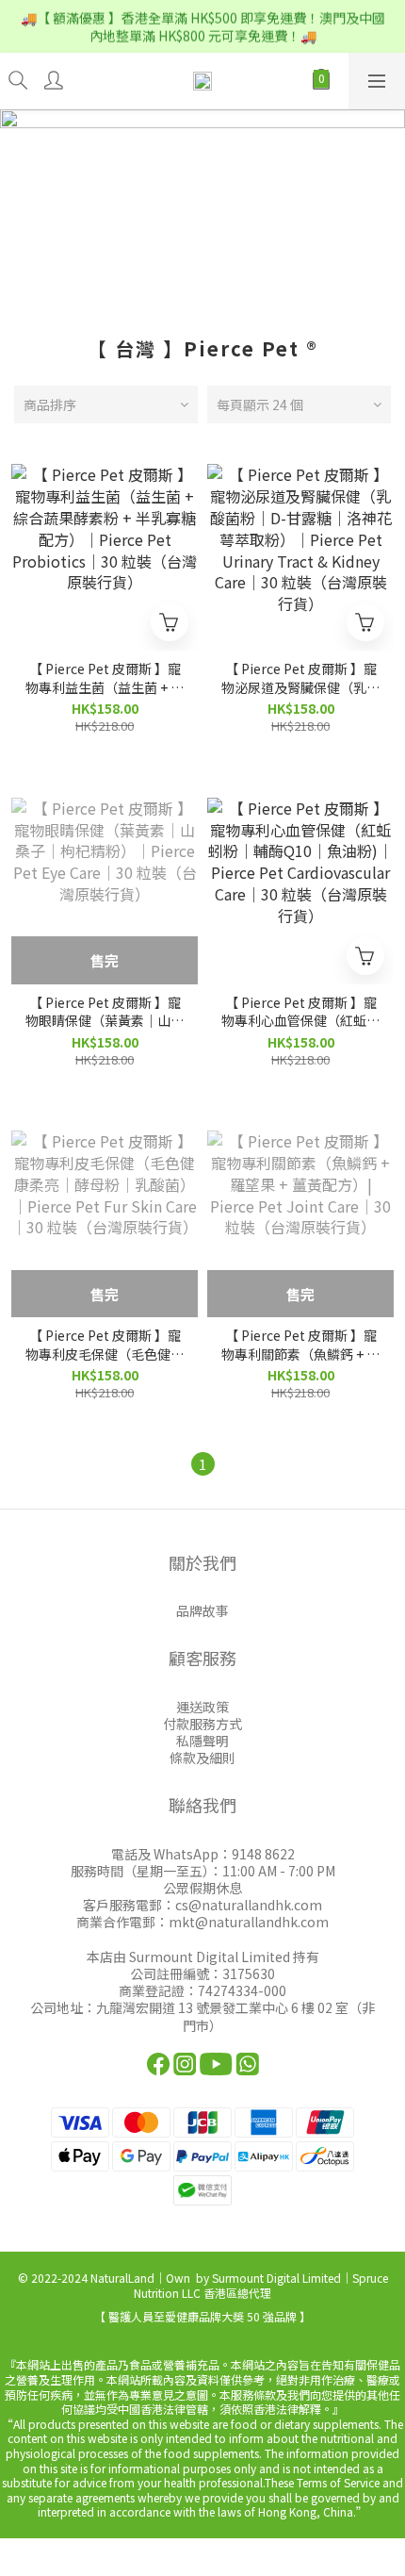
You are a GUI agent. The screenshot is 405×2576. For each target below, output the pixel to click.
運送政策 (202, 1707)
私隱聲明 (202, 1741)
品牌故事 (202, 1610)
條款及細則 (202, 1758)
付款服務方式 (202, 1724)
